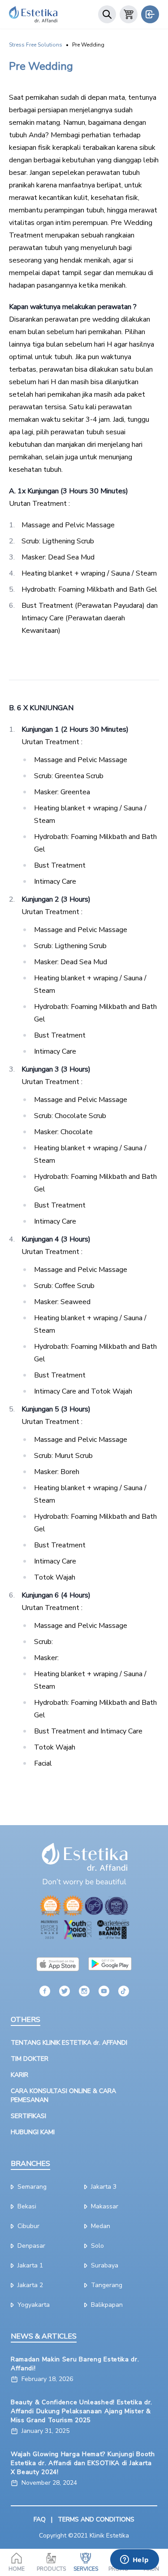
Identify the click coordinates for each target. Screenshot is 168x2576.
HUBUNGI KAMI (33, 2132)
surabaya (105, 2265)
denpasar (31, 2246)
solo (97, 2246)
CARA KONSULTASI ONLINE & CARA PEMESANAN (63, 2095)
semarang (32, 2187)
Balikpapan (107, 2305)
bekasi (27, 2206)
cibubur (28, 2226)
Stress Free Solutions (36, 45)
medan (101, 2226)
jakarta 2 (30, 2285)
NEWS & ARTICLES (44, 2336)
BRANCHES (30, 2164)
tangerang (107, 2285)
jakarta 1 (30, 2265)
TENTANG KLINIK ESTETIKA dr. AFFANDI (69, 2043)
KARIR (19, 2075)
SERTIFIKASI (28, 2116)
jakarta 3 (104, 2187)
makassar (105, 2206)
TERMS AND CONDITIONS (96, 2519)
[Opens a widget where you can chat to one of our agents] (134, 2560)
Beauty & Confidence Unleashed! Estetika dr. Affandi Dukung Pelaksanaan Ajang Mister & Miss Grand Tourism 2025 (82, 2411)
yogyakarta (34, 2305)
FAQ (40, 2519)
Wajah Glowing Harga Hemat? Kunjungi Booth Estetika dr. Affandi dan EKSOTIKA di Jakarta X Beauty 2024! (83, 2463)
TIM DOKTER (30, 2059)
